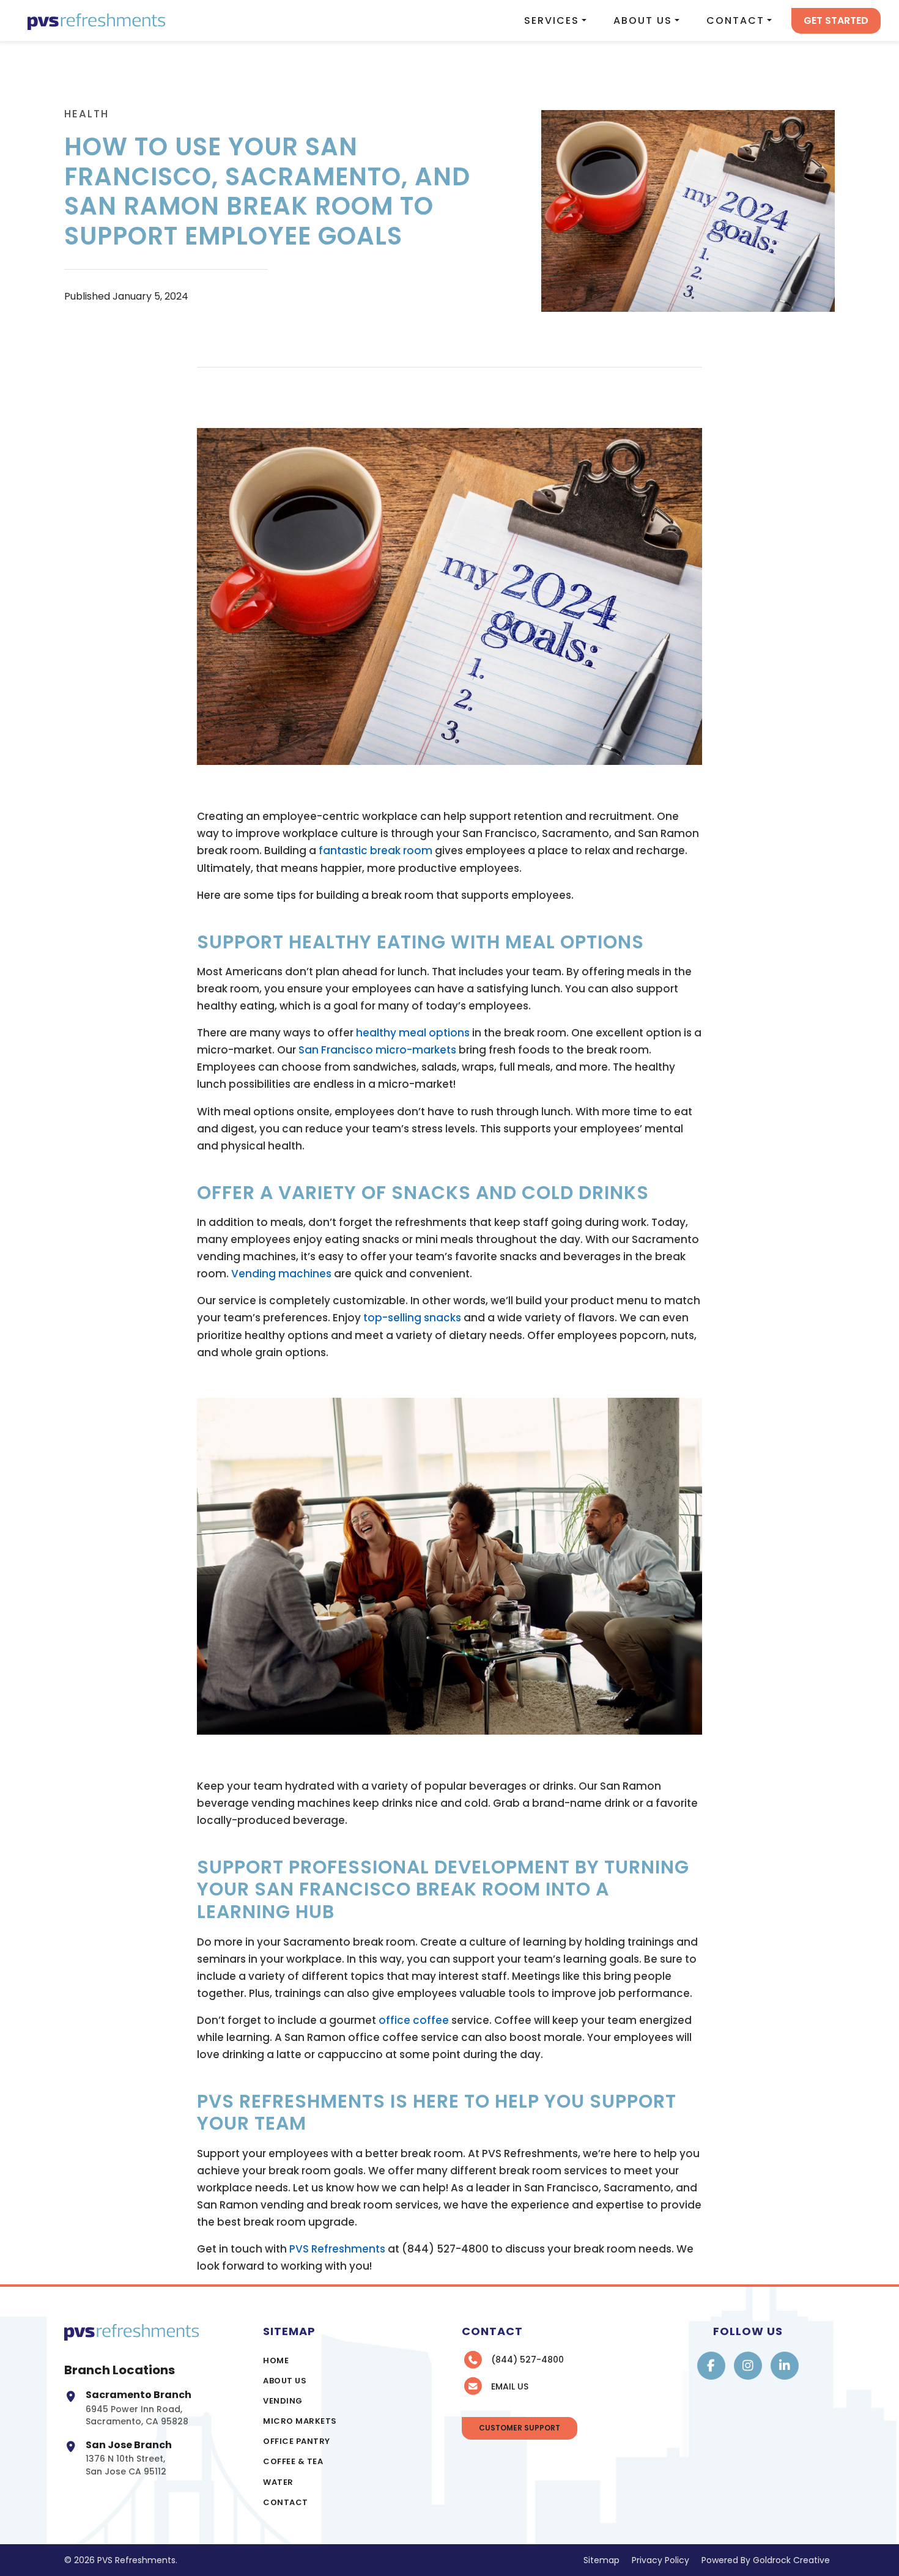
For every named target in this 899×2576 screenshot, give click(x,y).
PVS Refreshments (337, 2249)
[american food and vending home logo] (96, 20)
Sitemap (601, 2560)
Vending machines (281, 1274)
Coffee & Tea (293, 2461)
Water (278, 2482)
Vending (283, 2401)
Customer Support (520, 2428)
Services (552, 20)
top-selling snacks (412, 1318)
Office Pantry (297, 2441)
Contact (735, 20)
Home (276, 2360)
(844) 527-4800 (527, 2360)
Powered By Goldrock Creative (766, 2560)
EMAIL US (510, 2386)
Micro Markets (300, 2421)
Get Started (836, 20)
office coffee (414, 2020)
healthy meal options (413, 1033)
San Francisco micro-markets (377, 1050)
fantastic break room (376, 851)
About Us (643, 20)
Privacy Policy (660, 2560)
